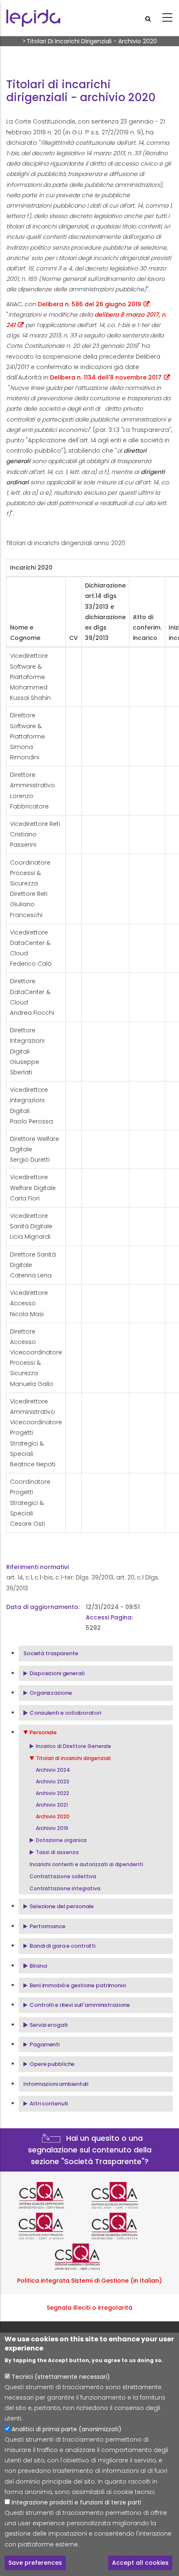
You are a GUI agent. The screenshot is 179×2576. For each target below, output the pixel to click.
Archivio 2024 (53, 1770)
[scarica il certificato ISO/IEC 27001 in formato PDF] (126, 2195)
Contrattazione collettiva (63, 1876)
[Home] (33, 18)
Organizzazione (51, 1693)
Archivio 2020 (53, 1816)
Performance (47, 1926)
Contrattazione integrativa (65, 1888)
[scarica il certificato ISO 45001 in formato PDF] (126, 2226)
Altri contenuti (49, 2104)
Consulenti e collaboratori (65, 1713)
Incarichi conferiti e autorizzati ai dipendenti (86, 1864)
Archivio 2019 (52, 1828)
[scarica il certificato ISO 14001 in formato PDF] (89, 2257)
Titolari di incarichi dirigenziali (73, 1758)
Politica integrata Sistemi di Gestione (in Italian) (89, 2281)
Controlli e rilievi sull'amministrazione (80, 2005)
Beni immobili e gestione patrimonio (78, 1985)
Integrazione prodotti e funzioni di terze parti (76, 2502)
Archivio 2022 (52, 1793)
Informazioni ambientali (56, 2084)
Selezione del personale (62, 1906)
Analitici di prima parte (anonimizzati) (67, 2429)
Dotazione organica (61, 1840)
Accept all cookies (140, 2563)
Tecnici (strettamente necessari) (61, 2377)
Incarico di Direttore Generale (73, 1746)
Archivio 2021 (52, 1805)
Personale (43, 1732)
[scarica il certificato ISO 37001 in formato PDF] (53, 2226)
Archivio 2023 (52, 1781)
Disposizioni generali (57, 1673)
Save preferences (35, 2563)
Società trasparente (51, 1653)
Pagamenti (45, 2044)
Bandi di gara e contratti (62, 1946)
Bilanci (38, 1966)
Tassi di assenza (57, 1852)
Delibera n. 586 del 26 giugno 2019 (89, 304)
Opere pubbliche (52, 2064)
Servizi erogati (48, 2025)
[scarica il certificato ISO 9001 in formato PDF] (53, 2195)
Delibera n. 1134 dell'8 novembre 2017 (106, 377)
